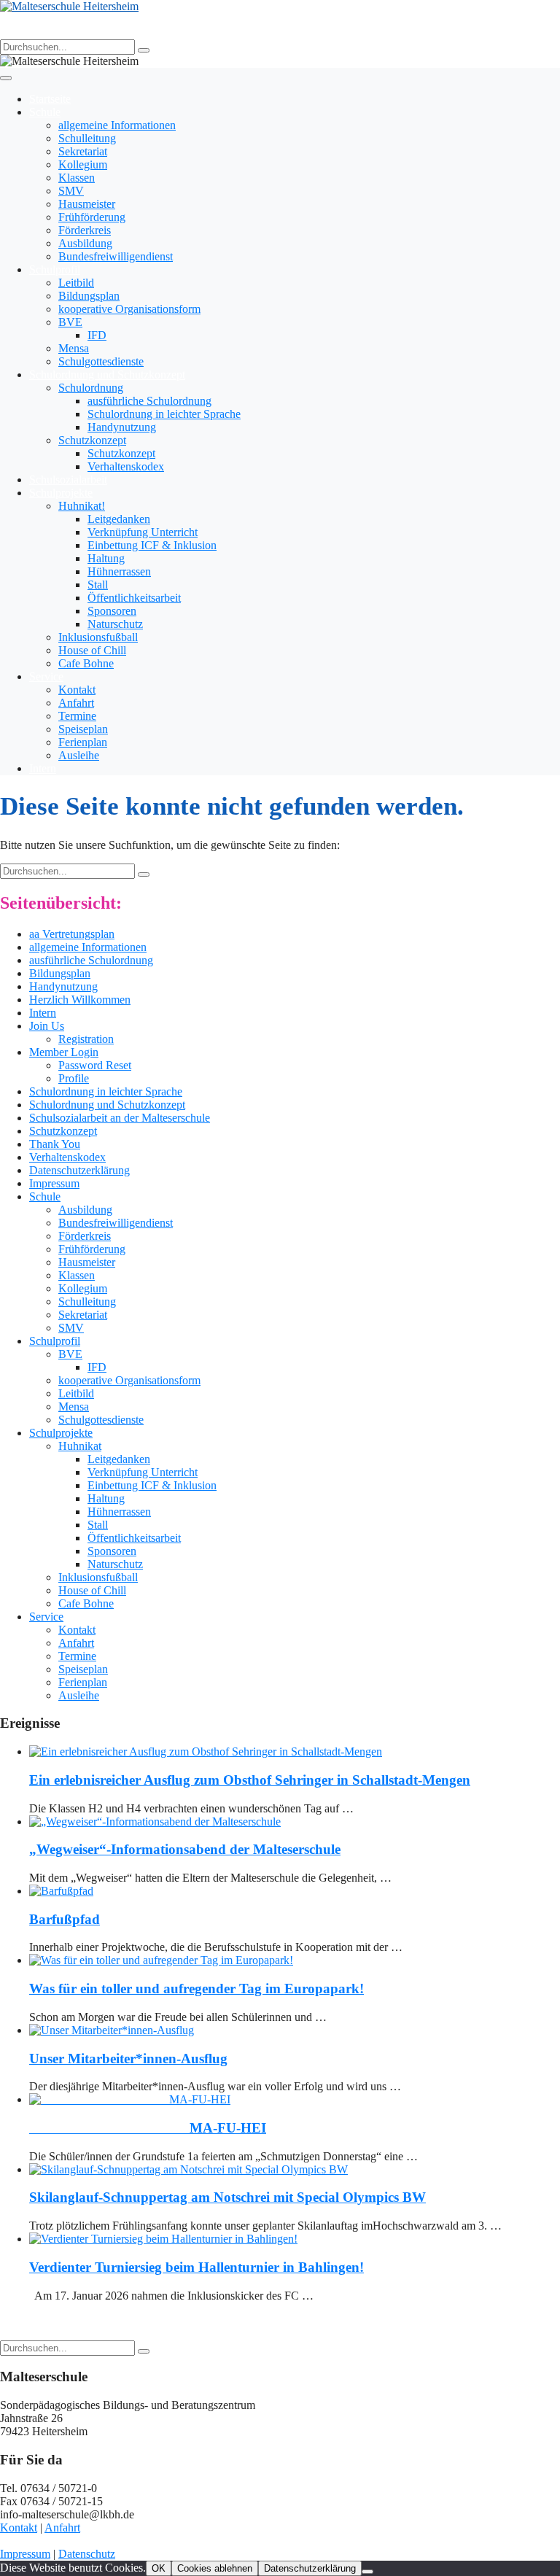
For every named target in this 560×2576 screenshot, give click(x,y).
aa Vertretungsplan (72, 934)
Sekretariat (83, 151)
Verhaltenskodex (126, 466)
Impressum (54, 1183)
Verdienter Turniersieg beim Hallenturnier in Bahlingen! (197, 2267)
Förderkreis (85, 230)
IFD (97, 335)
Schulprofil (55, 269)
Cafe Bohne (86, 663)
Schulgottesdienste (101, 361)
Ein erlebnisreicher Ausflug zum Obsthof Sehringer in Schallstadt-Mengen (250, 1780)
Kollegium (83, 164)
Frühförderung (92, 217)
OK (159, 2568)
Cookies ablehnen (215, 2568)
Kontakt (77, 690)
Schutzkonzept (92, 440)
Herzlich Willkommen (80, 1000)
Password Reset (95, 1065)
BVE (70, 322)
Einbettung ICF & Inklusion (152, 545)
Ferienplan (83, 742)
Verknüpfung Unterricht (143, 532)
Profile (74, 1078)
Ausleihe (79, 755)
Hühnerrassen (119, 571)
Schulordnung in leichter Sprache (164, 414)
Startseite (50, 99)
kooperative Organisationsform (129, 309)
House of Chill (92, 650)
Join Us (47, 1026)
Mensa (74, 348)
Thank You (55, 1144)
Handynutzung (122, 427)
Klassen (77, 178)
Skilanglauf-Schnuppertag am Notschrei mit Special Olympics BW (227, 2197)
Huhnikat (80, 1446)
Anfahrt (76, 703)
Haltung (106, 558)
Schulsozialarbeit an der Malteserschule (120, 1118)
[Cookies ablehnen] (367, 2572)
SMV (71, 191)
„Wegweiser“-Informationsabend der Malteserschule (185, 1849)
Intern (43, 768)
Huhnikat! (82, 506)
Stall (98, 585)
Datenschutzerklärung (79, 1170)
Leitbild (76, 283)
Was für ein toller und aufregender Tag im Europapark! (197, 1989)
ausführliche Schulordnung (149, 401)
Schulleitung (87, 138)
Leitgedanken (119, 519)
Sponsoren (112, 611)
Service (46, 676)
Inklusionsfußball (98, 637)
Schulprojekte (61, 493)
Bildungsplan (89, 296)
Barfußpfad (65, 1919)
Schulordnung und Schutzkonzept (107, 375)
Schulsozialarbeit (68, 480)
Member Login (64, 1052)
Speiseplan (83, 729)
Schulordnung (91, 388)
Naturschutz (115, 624)
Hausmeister (87, 204)
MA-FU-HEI (148, 2128)
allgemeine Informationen (117, 125)
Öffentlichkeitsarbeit (134, 598)
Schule (45, 112)
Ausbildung (85, 243)
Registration (86, 1039)
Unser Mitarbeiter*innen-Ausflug (128, 2059)
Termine (77, 716)
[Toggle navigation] (6, 78)
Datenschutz (87, 2554)
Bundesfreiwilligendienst (116, 256)
